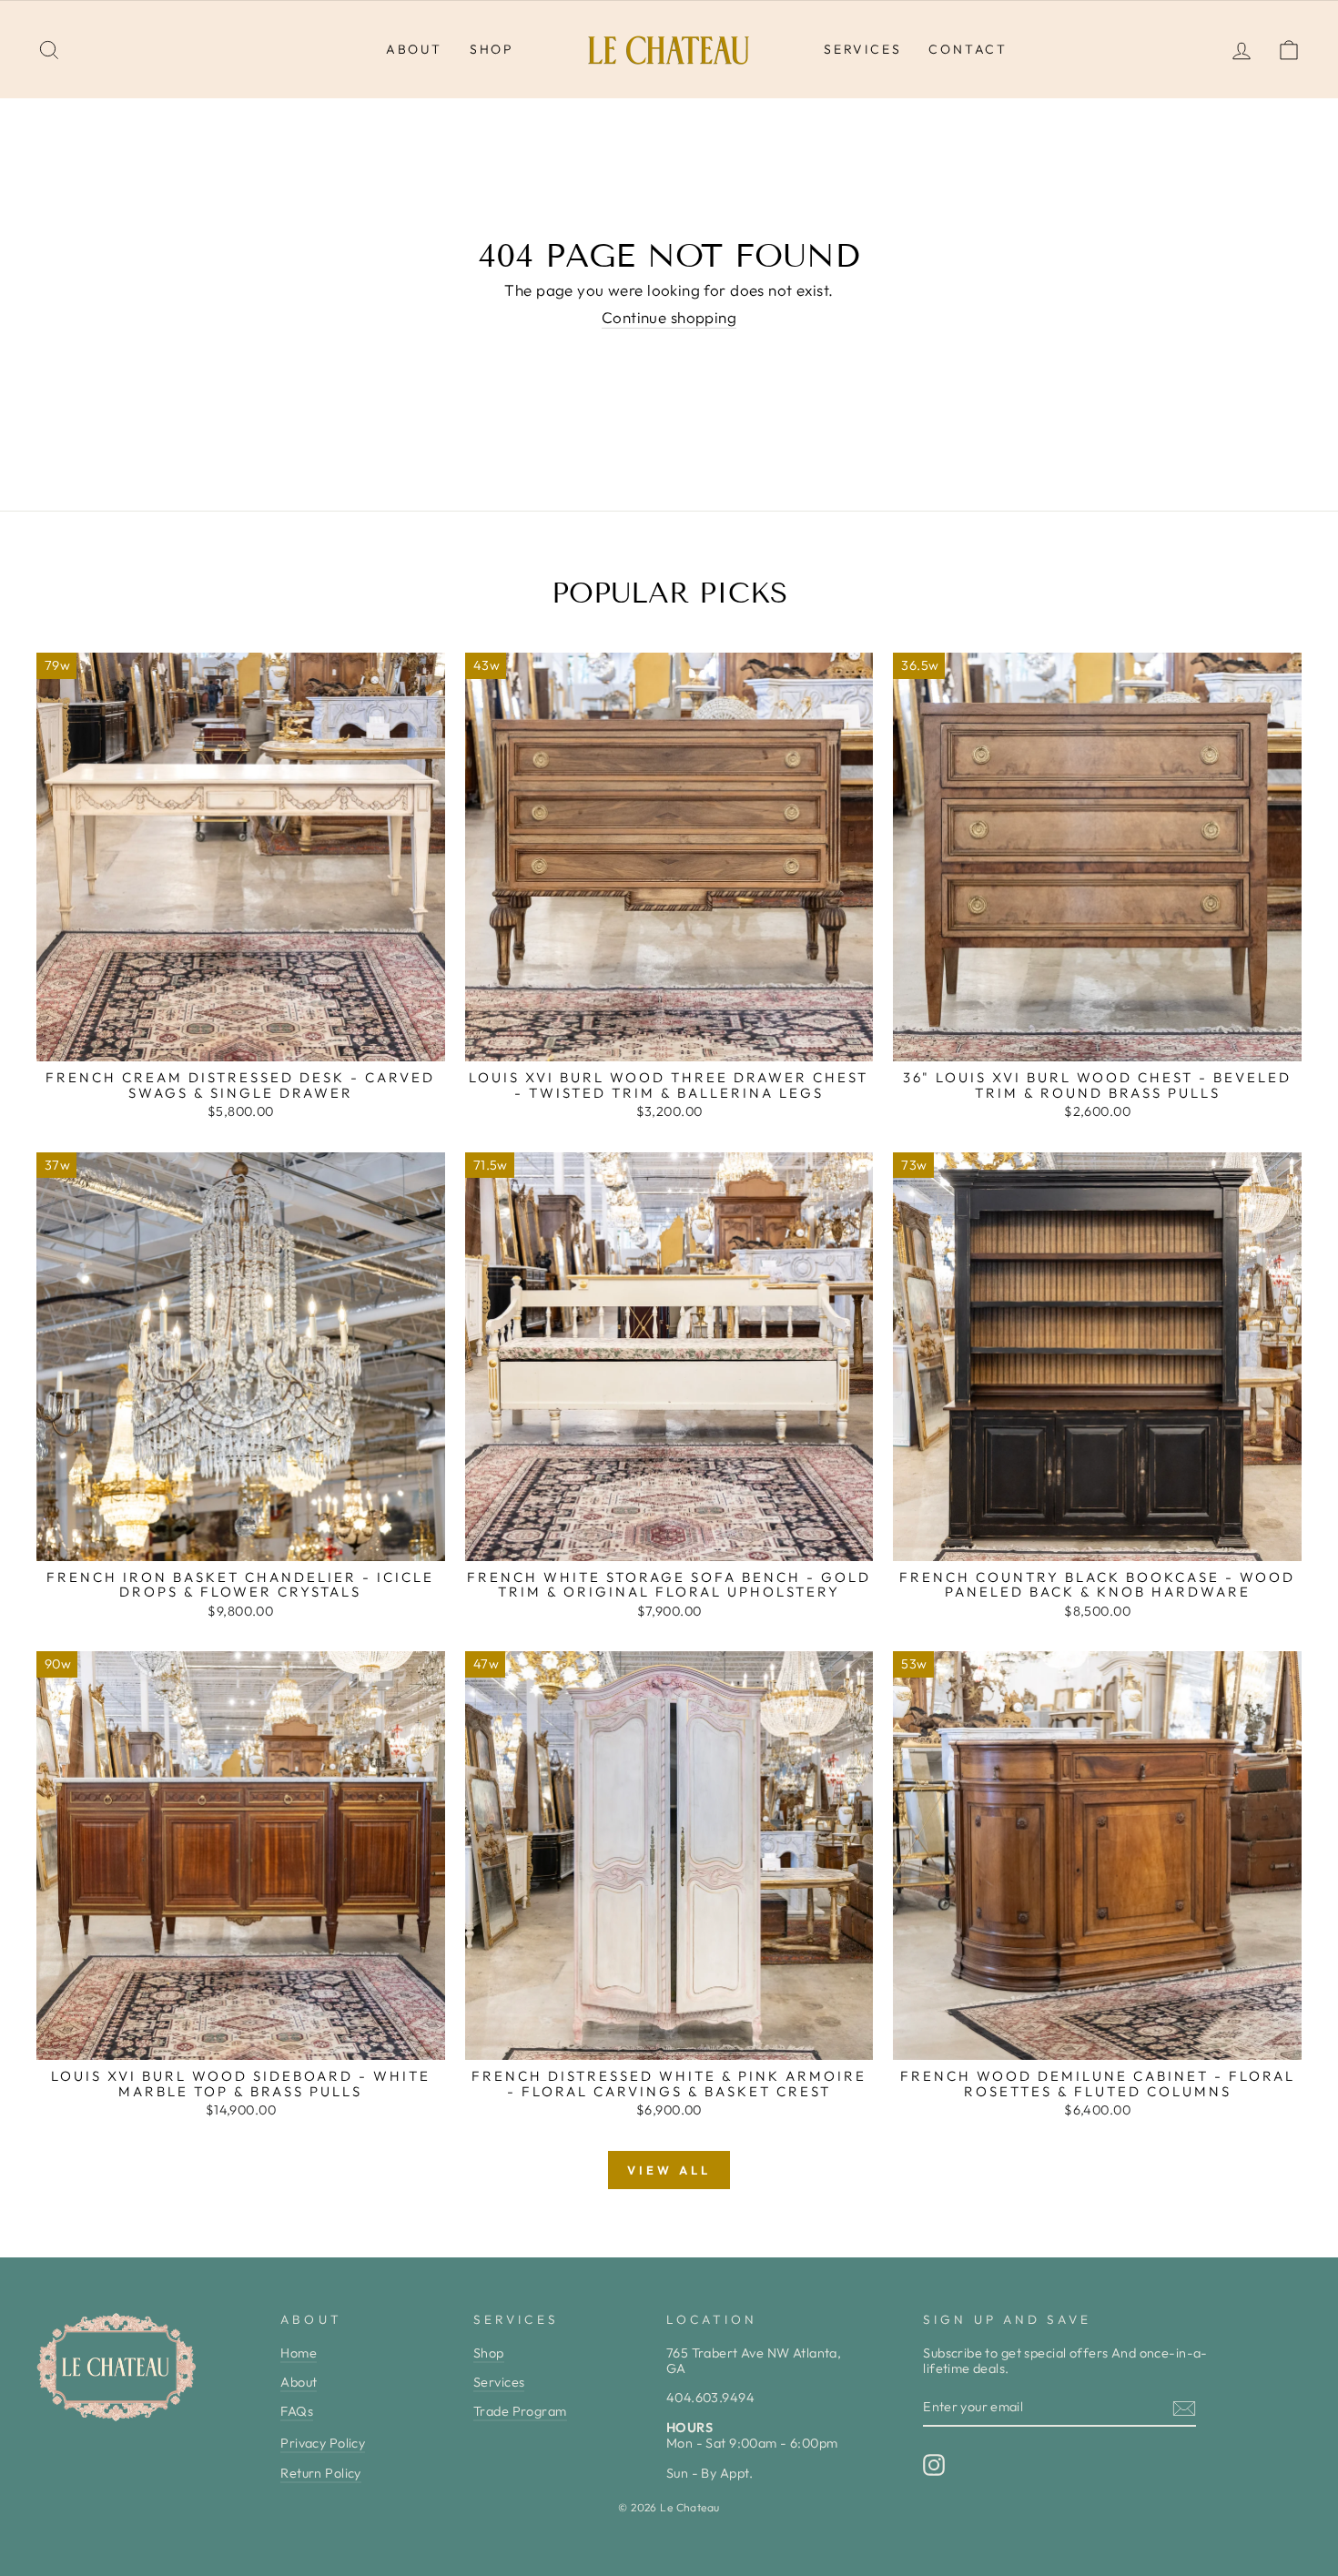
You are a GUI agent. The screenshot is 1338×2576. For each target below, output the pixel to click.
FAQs (297, 2411)
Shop (492, 49)
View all (669, 2170)
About (414, 49)
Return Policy (321, 2473)
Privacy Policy (323, 2443)
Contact (968, 49)
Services (862, 49)
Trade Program (520, 2411)
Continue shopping (669, 318)
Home (299, 2353)
